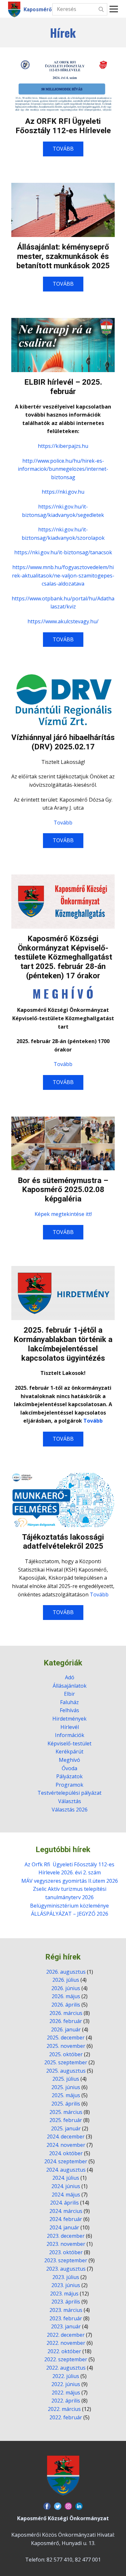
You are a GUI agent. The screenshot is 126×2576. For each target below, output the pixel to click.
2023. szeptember (66, 2260)
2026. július (66, 1980)
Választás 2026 (70, 1810)
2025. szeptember (66, 2062)
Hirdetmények (69, 1719)
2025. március (66, 2112)
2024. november (66, 2145)
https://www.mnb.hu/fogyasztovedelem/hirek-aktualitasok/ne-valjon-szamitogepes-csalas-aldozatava (63, 575)
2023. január (66, 2326)
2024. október (66, 2153)
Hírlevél (70, 1727)
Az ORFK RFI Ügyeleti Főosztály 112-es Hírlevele (63, 126)
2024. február (66, 2219)
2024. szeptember (66, 2161)
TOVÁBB (63, 149)
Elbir (69, 1694)
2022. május (66, 2393)
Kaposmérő (38, 10)
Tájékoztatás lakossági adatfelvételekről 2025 (63, 1542)
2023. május (64, 2294)
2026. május (66, 1996)
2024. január (64, 2227)
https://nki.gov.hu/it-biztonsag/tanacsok (63, 552)
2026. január (66, 2029)
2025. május (66, 2095)
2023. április (66, 2302)
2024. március (66, 2211)
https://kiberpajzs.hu (63, 446)
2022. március (64, 2409)
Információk (70, 1735)
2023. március (66, 2310)
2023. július (66, 2277)
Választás (70, 1801)
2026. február (66, 2021)
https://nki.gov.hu (63, 492)
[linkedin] (79, 2506)
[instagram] (68, 2506)
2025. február (66, 2120)
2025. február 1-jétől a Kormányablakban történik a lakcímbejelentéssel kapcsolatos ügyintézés (63, 1344)
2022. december (66, 2335)
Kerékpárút (69, 1752)
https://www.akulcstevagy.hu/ (63, 621)
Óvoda (69, 1768)
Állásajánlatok (70, 1686)
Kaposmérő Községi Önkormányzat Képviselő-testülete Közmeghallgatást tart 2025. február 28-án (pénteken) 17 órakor (63, 957)
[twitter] (58, 2506)
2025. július (66, 2079)
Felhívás (69, 1710)
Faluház (69, 1702)
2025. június (66, 2087)
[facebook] (47, 2506)
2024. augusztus (66, 2170)
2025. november (66, 2046)
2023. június (66, 2285)
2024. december (66, 2137)
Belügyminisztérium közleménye (69, 1906)
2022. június (66, 2384)
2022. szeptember (66, 2359)
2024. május (66, 2195)
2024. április (64, 2203)
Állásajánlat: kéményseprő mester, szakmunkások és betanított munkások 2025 (63, 256)
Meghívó (69, 1760)
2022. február (66, 2417)
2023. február (66, 2318)
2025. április (66, 2104)
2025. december (66, 2038)
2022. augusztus (66, 2368)
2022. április (66, 2401)
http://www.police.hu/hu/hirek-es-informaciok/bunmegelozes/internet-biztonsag (63, 469)
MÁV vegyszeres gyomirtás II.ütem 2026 (70, 1881)
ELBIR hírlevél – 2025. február (63, 387)
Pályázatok (69, 1776)
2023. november (66, 2244)
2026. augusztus (66, 1972)
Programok (69, 1785)
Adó (70, 1677)
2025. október (66, 2054)
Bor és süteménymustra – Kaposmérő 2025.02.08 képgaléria (63, 1190)
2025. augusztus (66, 2071)
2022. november (66, 2343)
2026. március (66, 2013)
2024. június (66, 2186)
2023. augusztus (66, 2269)
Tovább (63, 823)
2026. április (66, 2005)
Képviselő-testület (69, 1743)
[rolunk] (63, 2475)
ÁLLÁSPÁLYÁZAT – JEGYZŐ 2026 (70, 1914)
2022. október (64, 2351)
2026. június (66, 1988)
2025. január (66, 2128)
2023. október (66, 2252)
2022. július (66, 2376)
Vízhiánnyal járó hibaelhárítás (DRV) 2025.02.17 (63, 742)
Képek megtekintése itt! (63, 1214)
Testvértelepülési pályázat (69, 1793)
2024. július (66, 2178)
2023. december (66, 2236)
